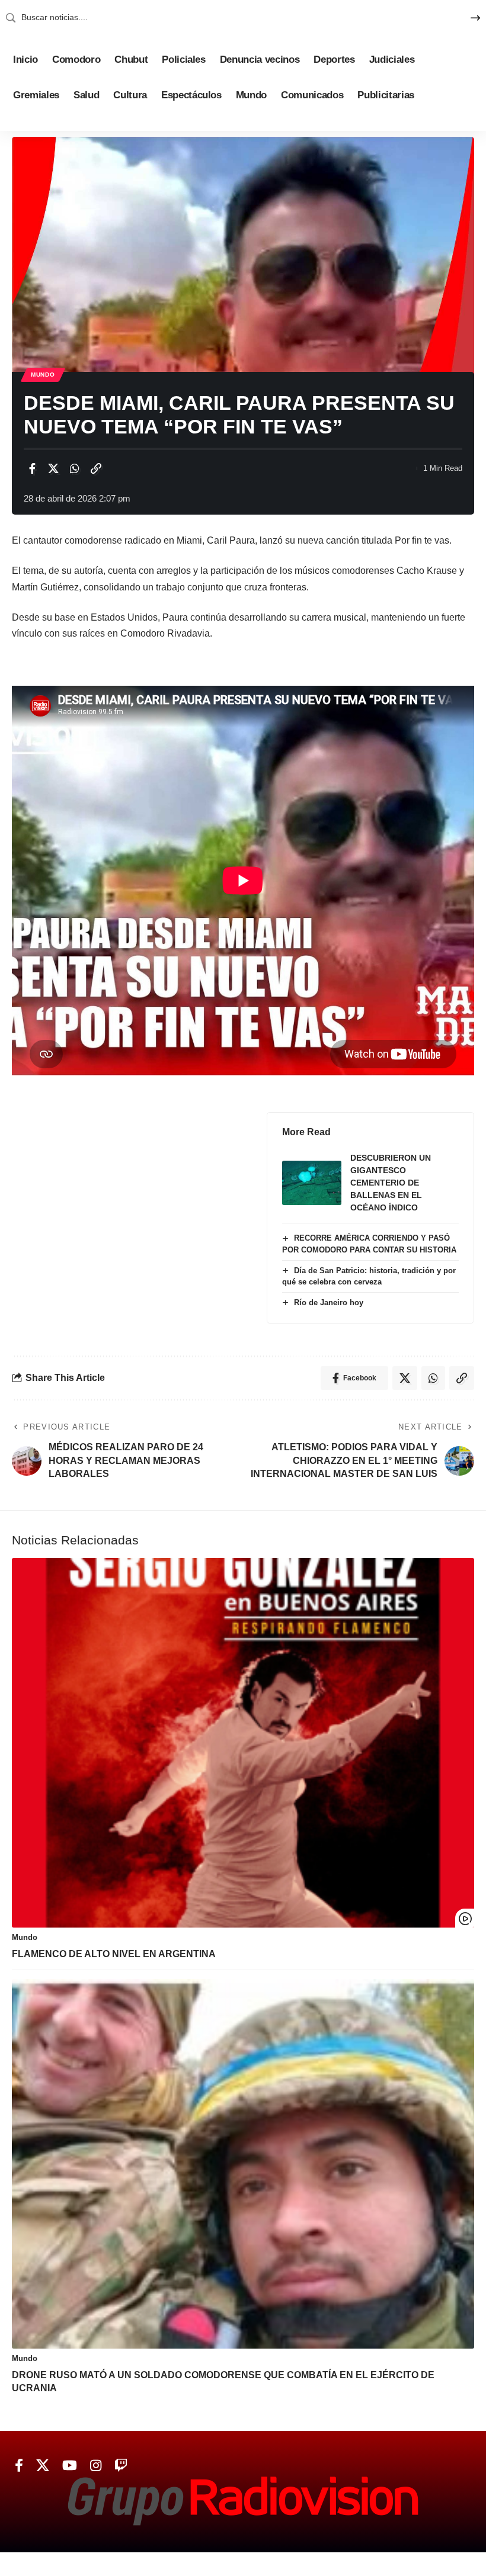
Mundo (43, 375)
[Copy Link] (96, 468)
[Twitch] (121, 2466)
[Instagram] (96, 2466)
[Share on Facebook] (32, 468)
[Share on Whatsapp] (75, 468)
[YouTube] (70, 2466)
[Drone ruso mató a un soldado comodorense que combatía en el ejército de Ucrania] (243, 2164)
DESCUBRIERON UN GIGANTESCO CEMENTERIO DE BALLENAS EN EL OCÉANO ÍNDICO (391, 1183)
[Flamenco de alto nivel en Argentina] (243, 1743)
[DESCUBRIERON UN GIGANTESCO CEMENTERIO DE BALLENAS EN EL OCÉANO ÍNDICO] (312, 1183)
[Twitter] (43, 2466)
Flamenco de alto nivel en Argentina (114, 1954)
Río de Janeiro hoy (329, 1303)
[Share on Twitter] (53, 468)
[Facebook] (19, 2466)
